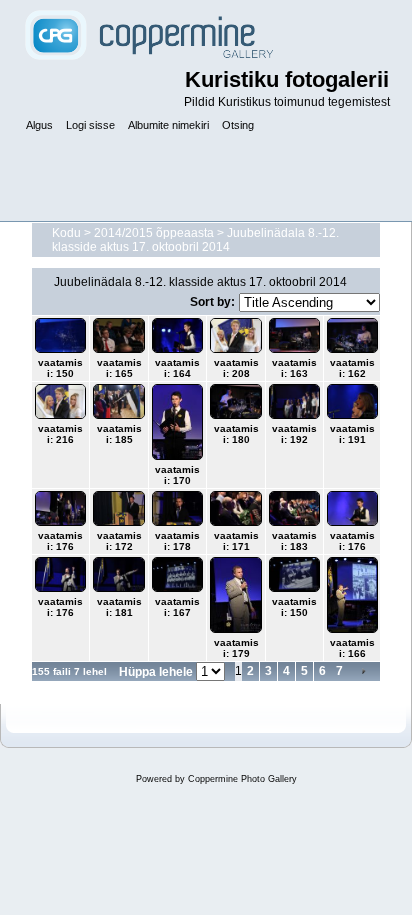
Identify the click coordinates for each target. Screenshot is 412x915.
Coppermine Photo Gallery (242, 779)
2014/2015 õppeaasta (154, 233)
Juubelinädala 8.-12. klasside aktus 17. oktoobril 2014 (195, 240)
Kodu (66, 233)
